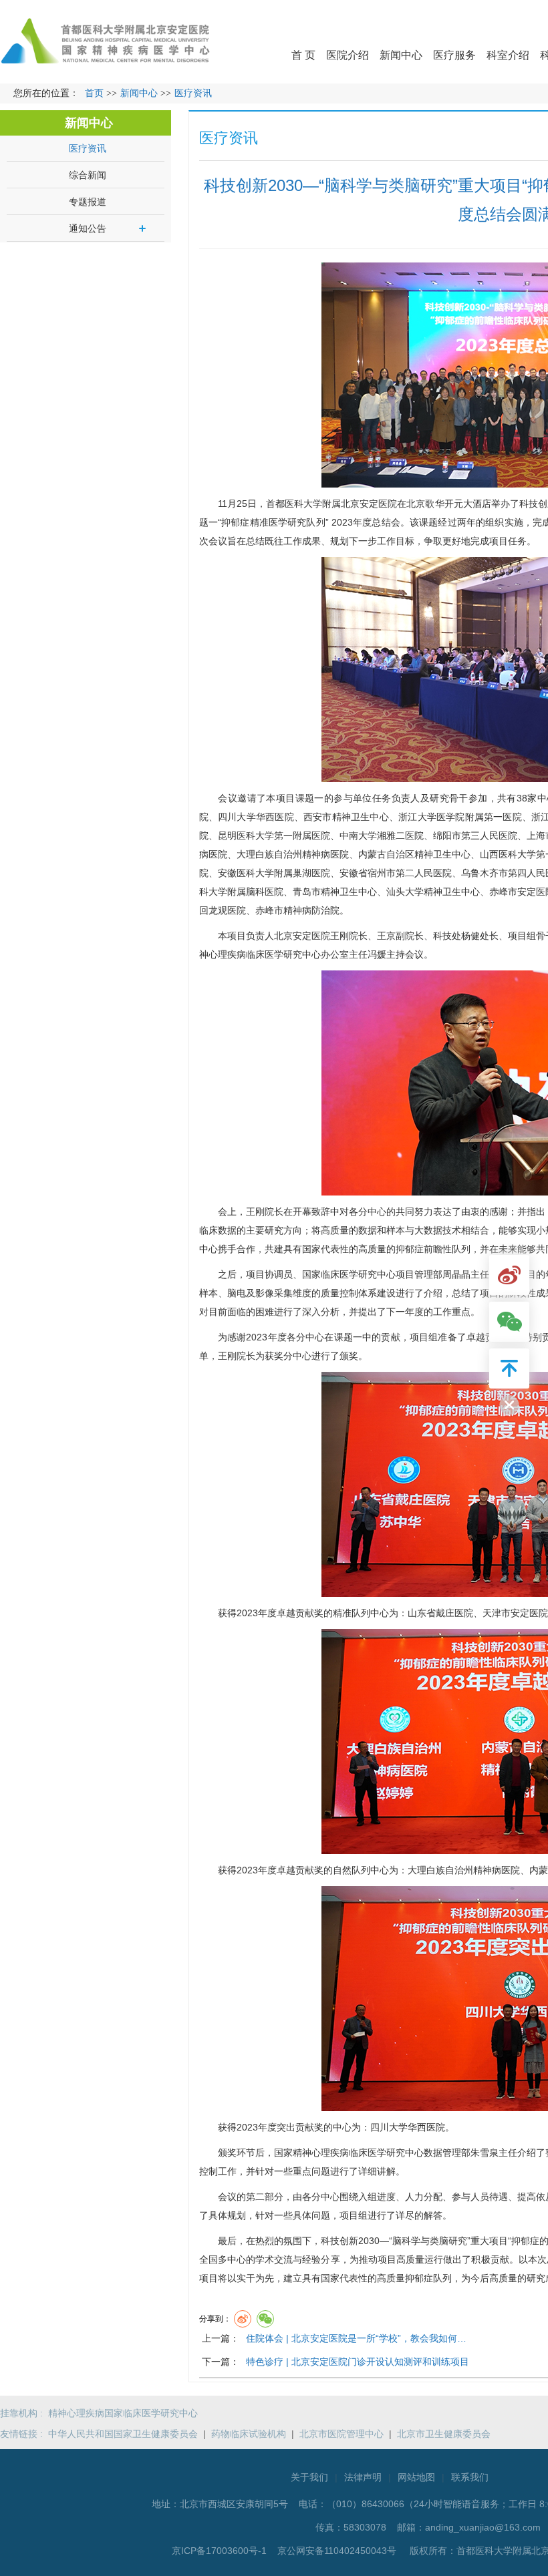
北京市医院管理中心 (341, 2434)
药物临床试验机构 (249, 2434)
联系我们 (470, 2477)
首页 (94, 93)
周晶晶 (456, 1274)
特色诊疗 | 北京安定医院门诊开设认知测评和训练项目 (358, 2362)
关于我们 (309, 2477)
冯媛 (377, 954)
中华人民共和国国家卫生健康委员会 (123, 2434)
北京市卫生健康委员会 (444, 2434)
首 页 (303, 55)
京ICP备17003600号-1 (221, 2551)
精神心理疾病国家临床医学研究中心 (123, 2413)
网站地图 (416, 2477)
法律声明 (363, 2477)
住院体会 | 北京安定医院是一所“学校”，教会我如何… (356, 2338)
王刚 (339, 936)
